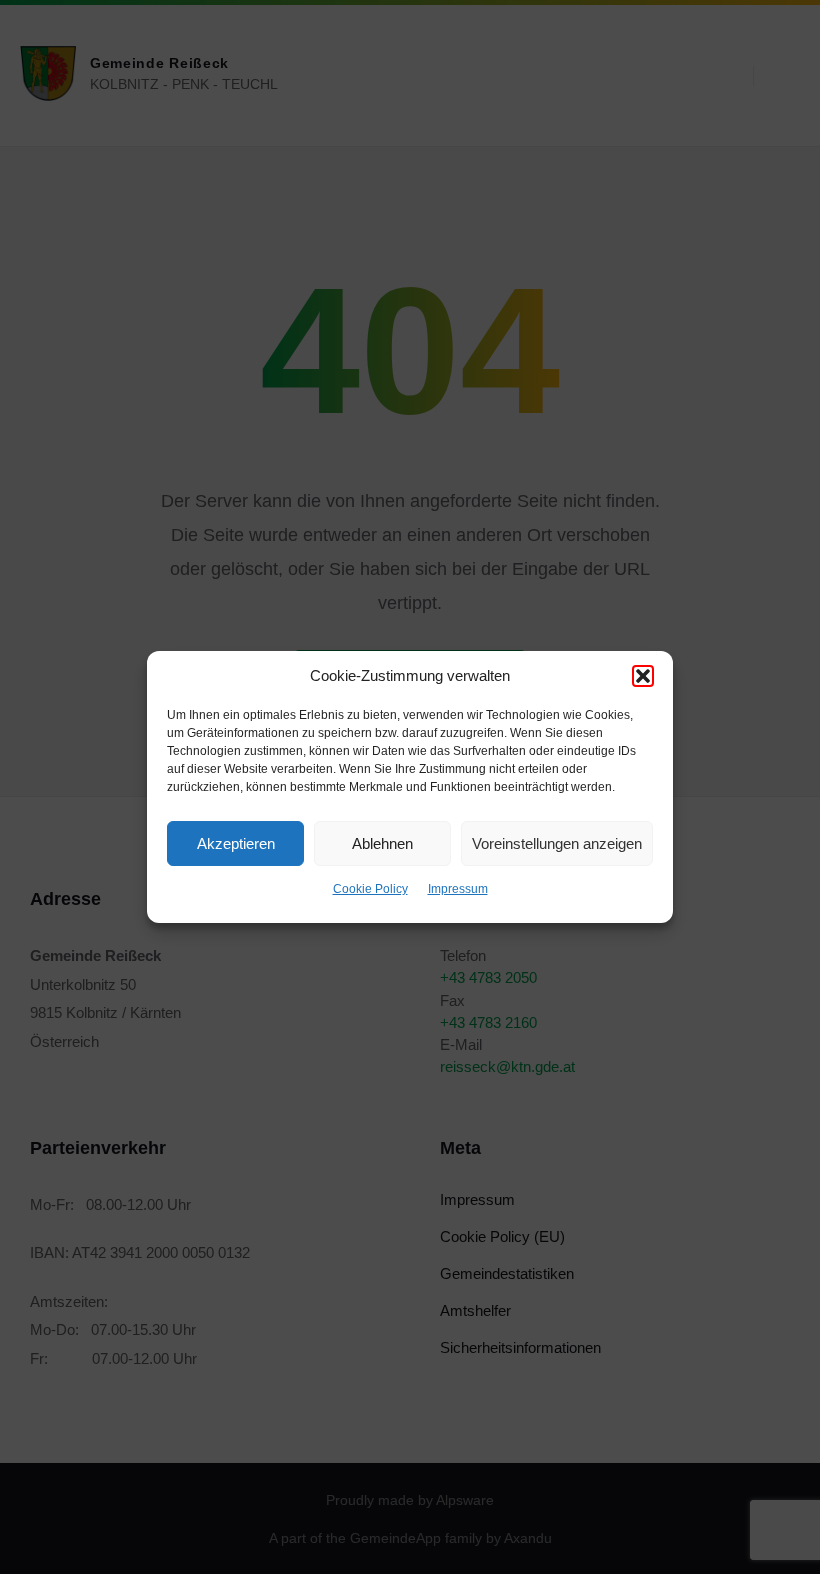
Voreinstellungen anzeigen (557, 843)
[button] (643, 676)
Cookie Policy (370, 889)
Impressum (458, 889)
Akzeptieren (236, 843)
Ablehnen (382, 843)
